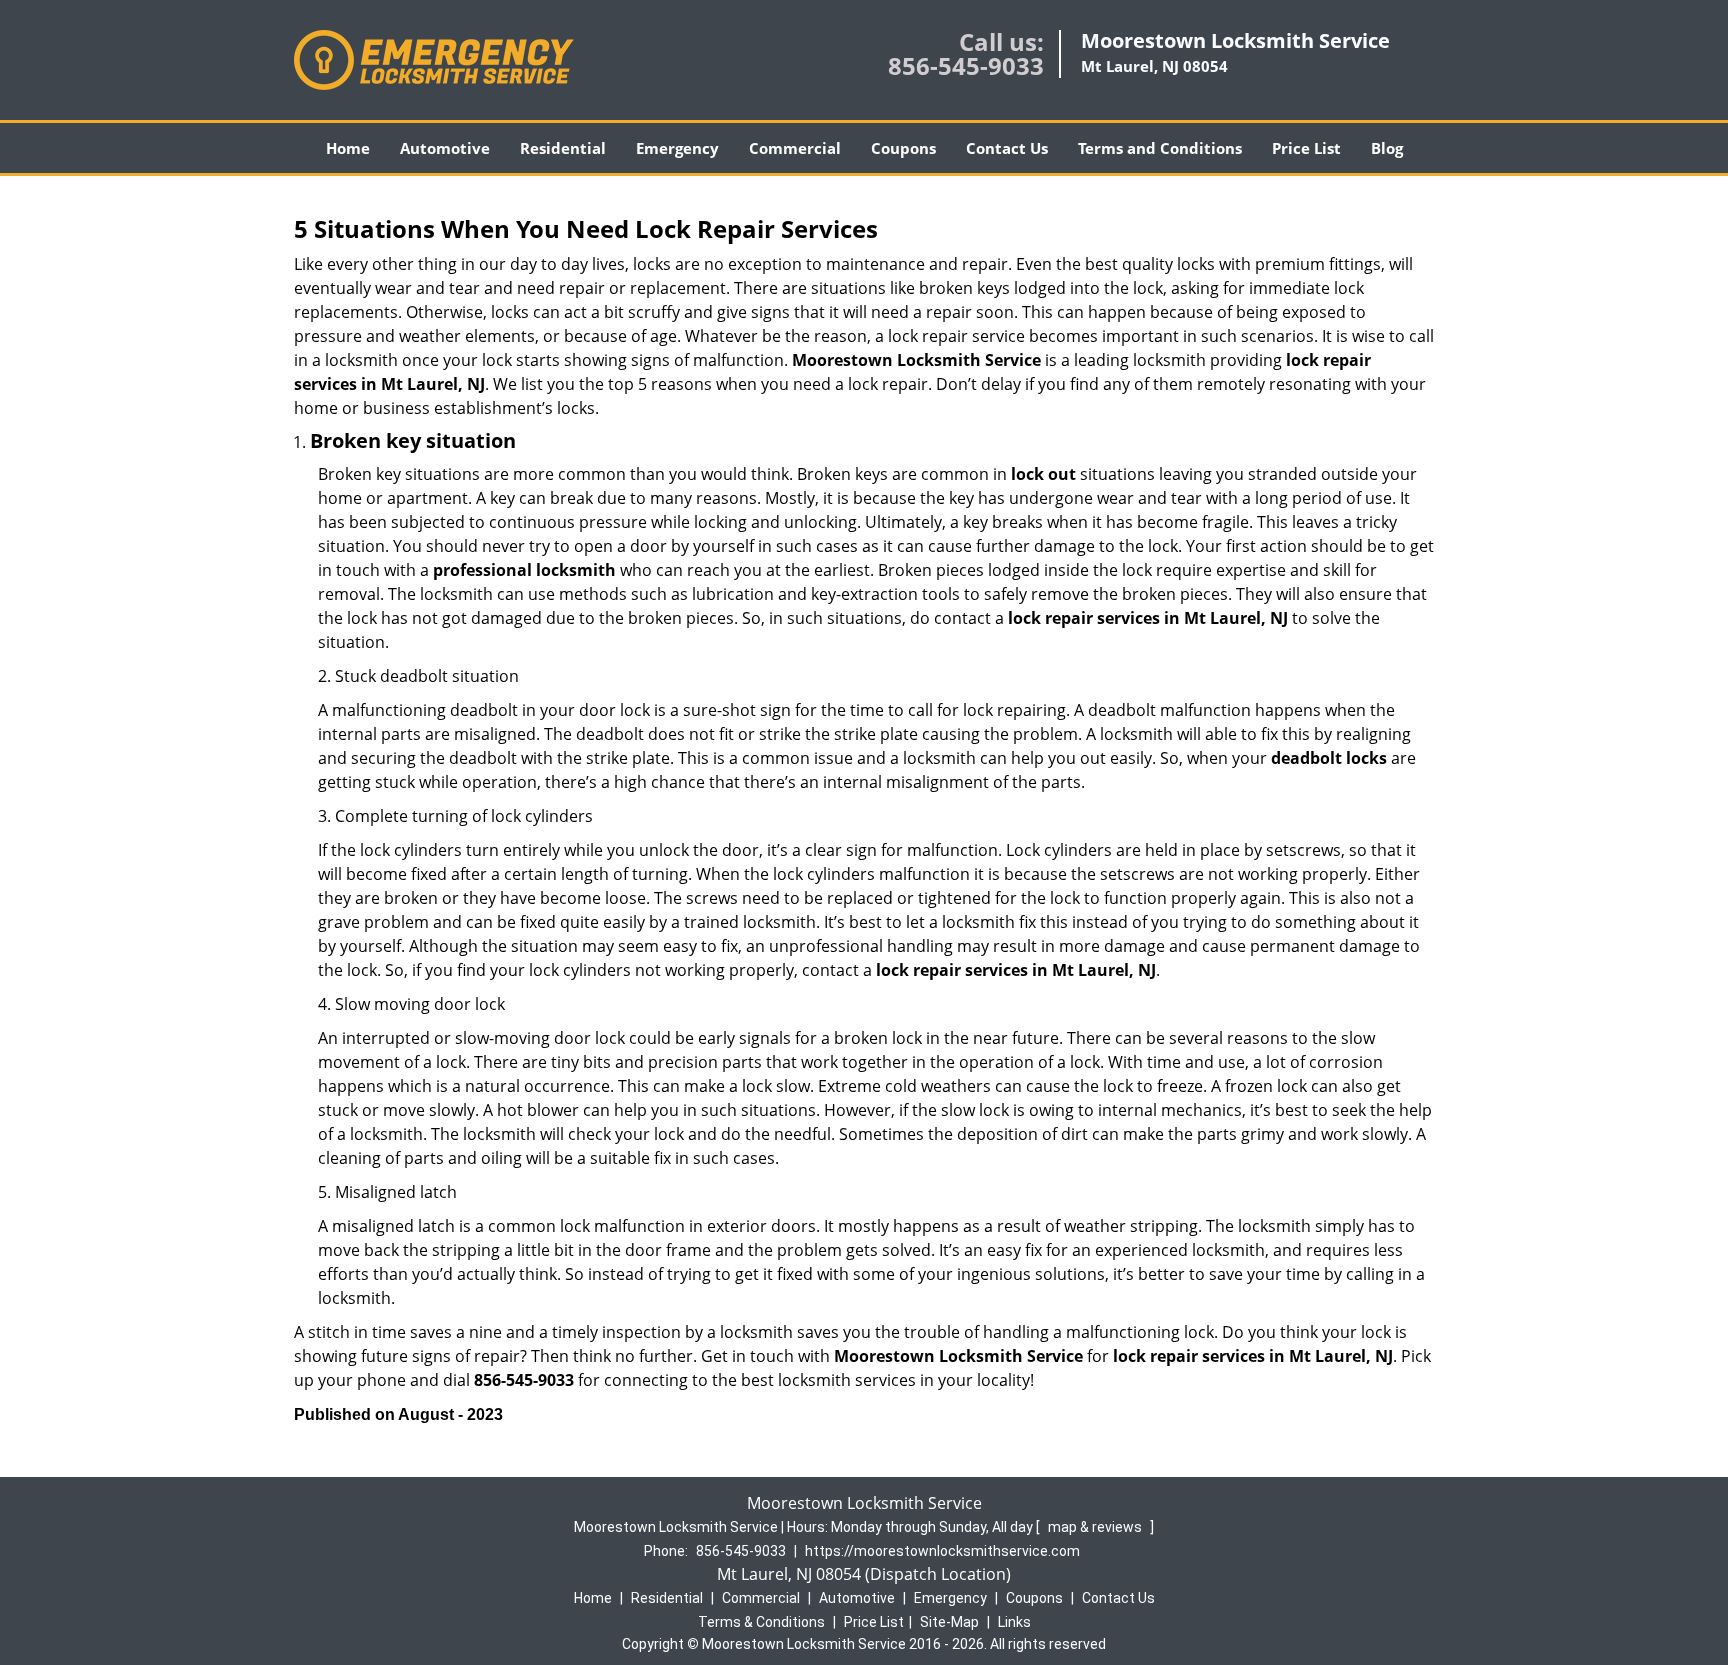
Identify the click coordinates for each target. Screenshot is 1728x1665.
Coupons (903, 148)
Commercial (795, 148)
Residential (563, 148)
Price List (1306, 148)
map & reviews (1096, 1527)
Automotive (445, 148)
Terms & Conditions (761, 1622)
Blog (1387, 148)
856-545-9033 (966, 65)
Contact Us (1007, 148)
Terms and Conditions (1160, 148)
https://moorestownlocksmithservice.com (942, 1551)
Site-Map (949, 1622)
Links (1014, 1622)
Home (348, 148)
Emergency (677, 148)
